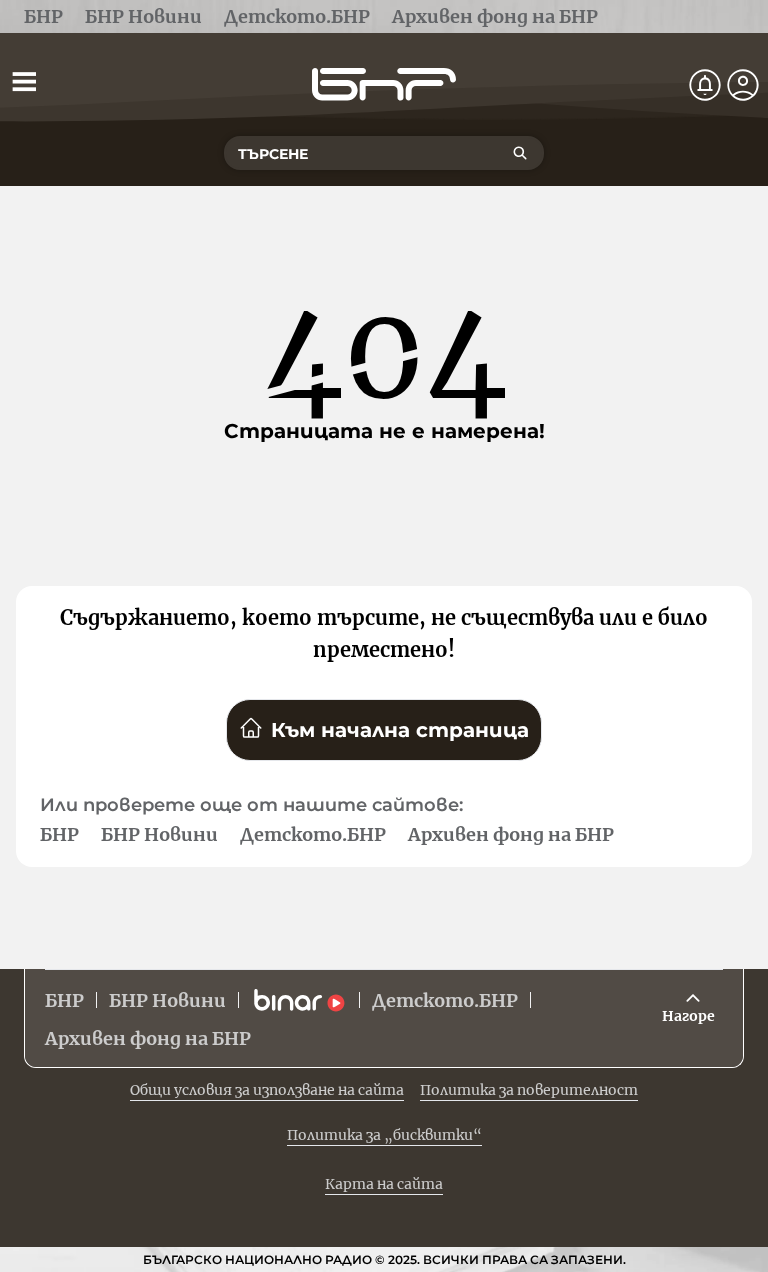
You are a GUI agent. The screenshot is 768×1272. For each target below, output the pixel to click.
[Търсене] (520, 153)
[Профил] (743, 85)
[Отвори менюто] (24, 81)
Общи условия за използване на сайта (267, 1090)
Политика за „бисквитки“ (384, 1135)
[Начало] (384, 84)
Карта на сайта (384, 1184)
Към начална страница (400, 730)
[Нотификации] (705, 85)
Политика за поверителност (529, 1090)
